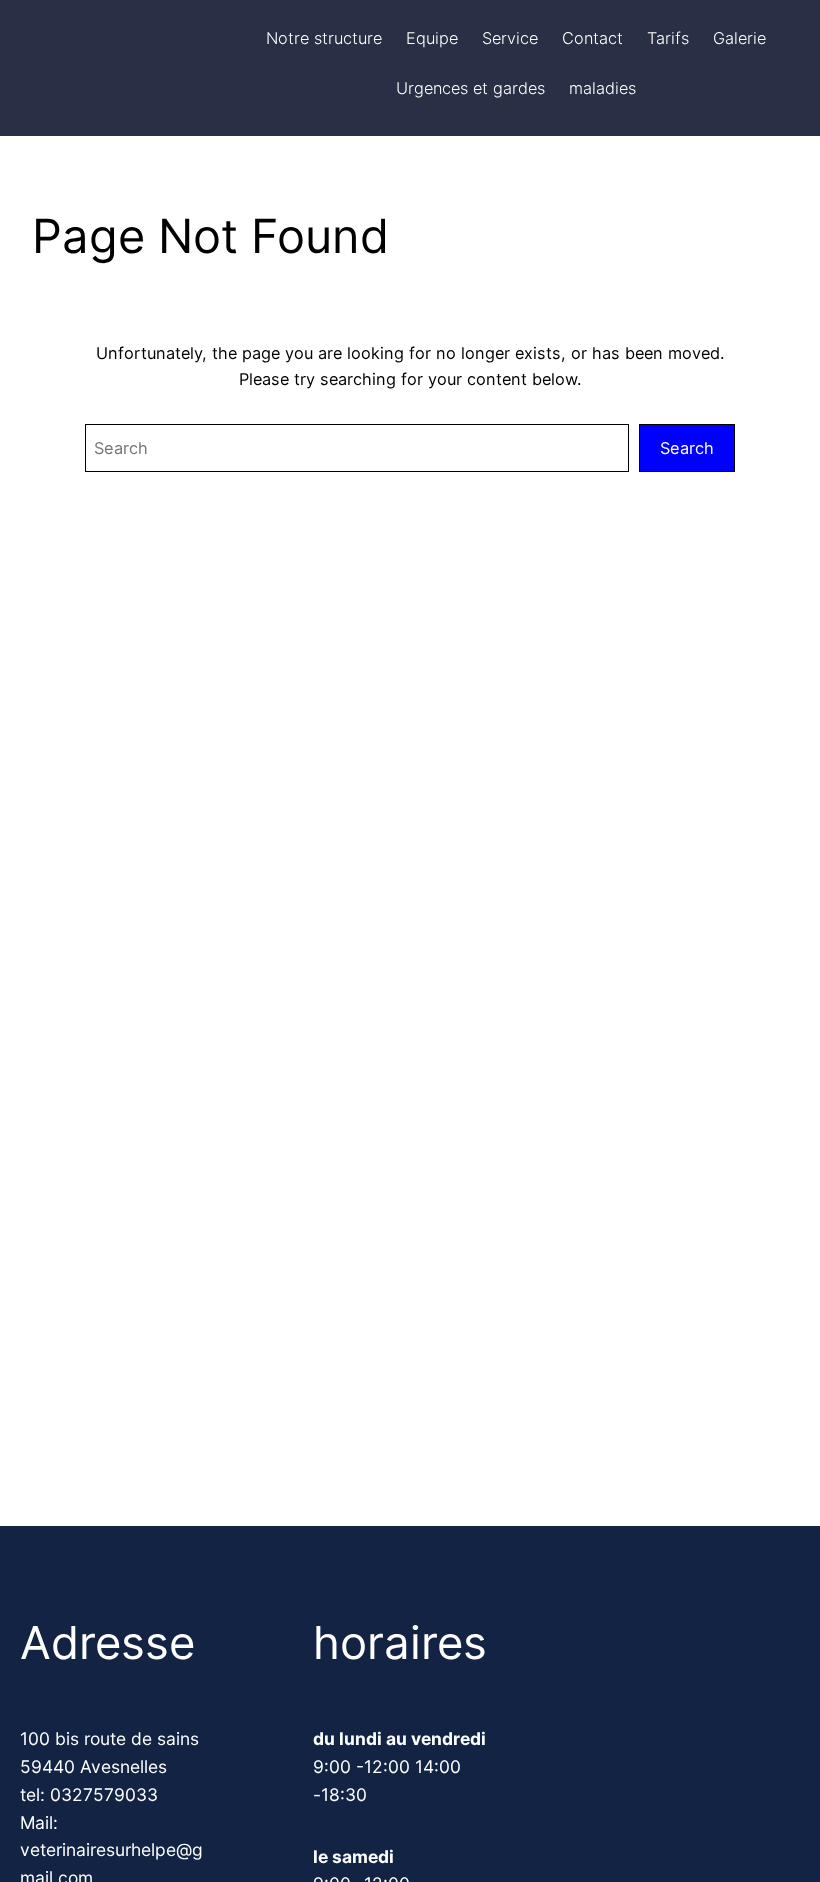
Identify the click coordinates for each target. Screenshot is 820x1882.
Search (687, 448)
